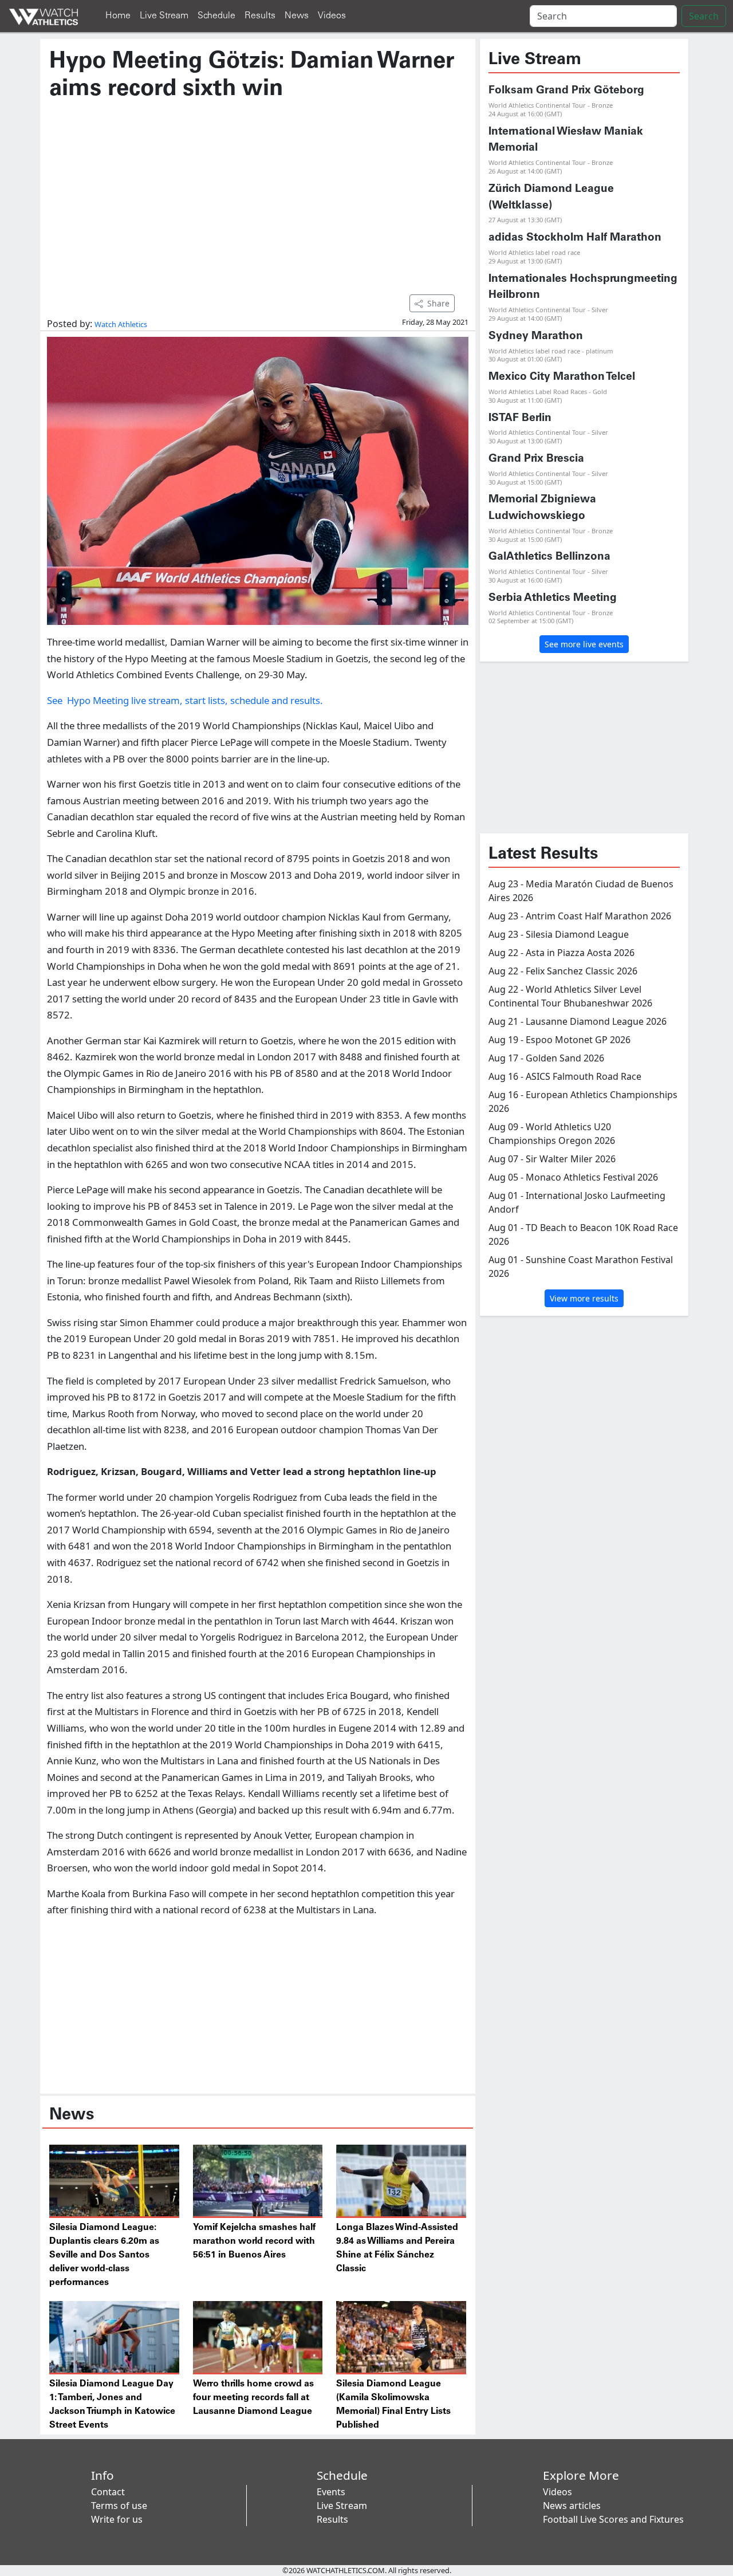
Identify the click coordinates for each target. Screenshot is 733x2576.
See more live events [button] (584, 644)
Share (438, 303)
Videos (332, 16)
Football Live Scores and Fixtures (613, 2519)
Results (260, 16)
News (297, 16)
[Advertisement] (258, 192)
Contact (108, 2492)
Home (118, 16)
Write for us (117, 2519)
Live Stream (164, 16)
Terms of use (119, 2506)
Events (331, 2492)
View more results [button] (584, 1298)
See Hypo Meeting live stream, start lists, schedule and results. (185, 700)
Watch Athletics (121, 324)
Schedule (216, 16)
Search (704, 16)
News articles (572, 2506)
